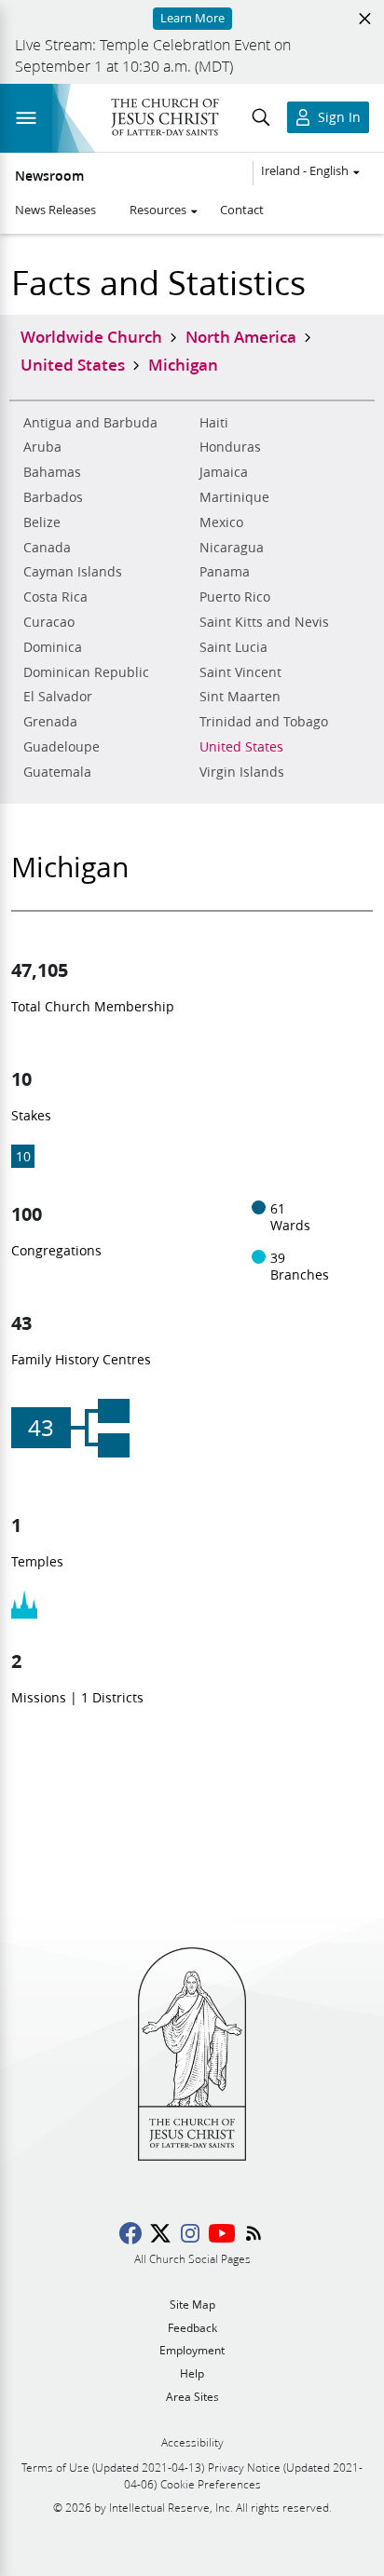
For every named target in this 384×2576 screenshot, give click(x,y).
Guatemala (57, 772)
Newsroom (49, 176)
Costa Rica (55, 597)
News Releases (55, 210)
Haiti (214, 423)
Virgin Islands (242, 772)
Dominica (53, 647)
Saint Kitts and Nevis (264, 622)
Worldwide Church (91, 336)
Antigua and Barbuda (90, 423)
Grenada (50, 722)
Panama (225, 572)
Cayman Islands (73, 572)
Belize (42, 522)
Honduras (230, 447)
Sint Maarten (240, 697)
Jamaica (224, 472)
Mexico (221, 522)
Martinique (234, 497)
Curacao (49, 622)
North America (241, 336)
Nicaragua (232, 548)
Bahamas (52, 472)
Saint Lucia (233, 647)
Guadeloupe (62, 747)
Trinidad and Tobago (264, 722)
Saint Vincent (240, 672)
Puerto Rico (235, 597)
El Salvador (58, 697)
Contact (242, 210)
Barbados (53, 497)
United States (241, 747)
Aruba (42, 447)
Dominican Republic (86, 672)
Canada (47, 548)
